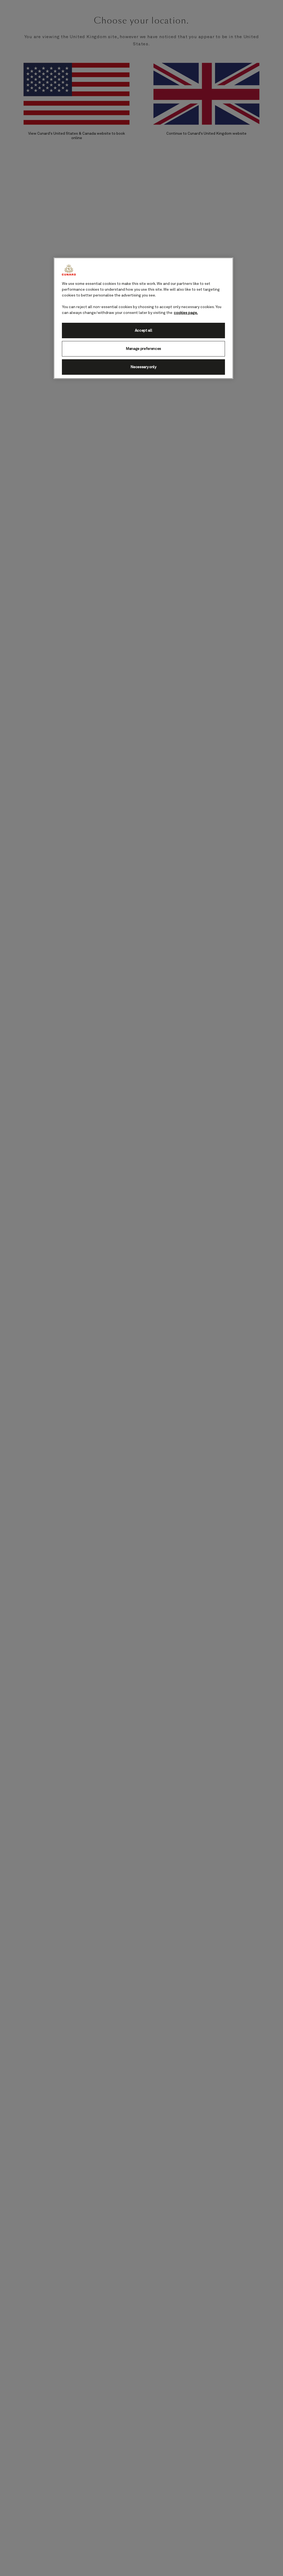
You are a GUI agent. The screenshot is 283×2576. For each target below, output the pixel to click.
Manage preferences (143, 349)
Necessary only (143, 367)
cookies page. (186, 313)
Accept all (144, 331)
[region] (143, 318)
